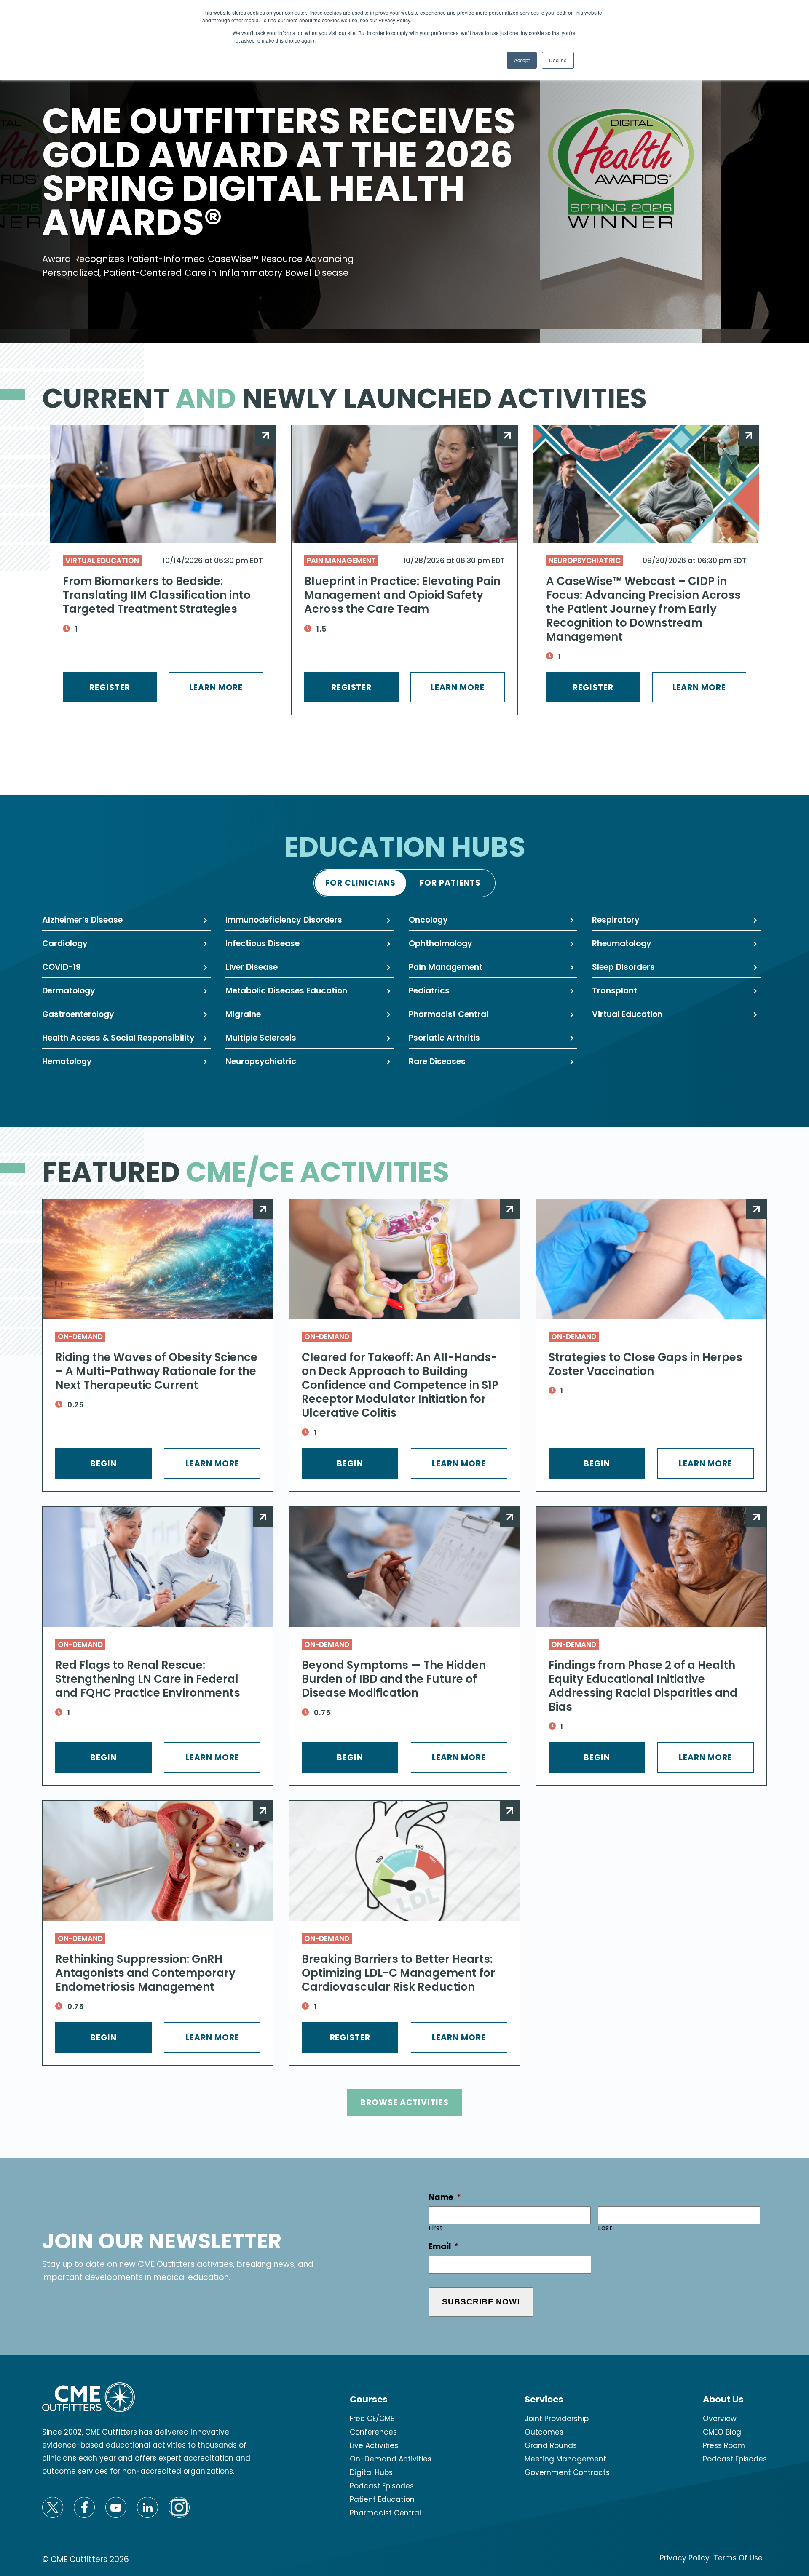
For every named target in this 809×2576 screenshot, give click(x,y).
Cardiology (65, 944)
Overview (720, 2419)
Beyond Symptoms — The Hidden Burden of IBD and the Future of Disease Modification (394, 1679)
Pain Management (341, 561)
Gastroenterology (78, 1014)
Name (445, 2198)
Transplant (615, 991)
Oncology (428, 920)
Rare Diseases (437, 1061)
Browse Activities (404, 2102)
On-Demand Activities (391, 2459)
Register (110, 687)
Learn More (216, 687)
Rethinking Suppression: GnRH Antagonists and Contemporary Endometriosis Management (145, 1973)
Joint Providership (557, 2419)
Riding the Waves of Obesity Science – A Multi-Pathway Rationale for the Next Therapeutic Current (156, 1371)
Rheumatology (622, 944)
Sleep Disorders (623, 967)
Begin (103, 1464)
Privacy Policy (685, 2558)
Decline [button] (558, 60)
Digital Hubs (371, 2472)
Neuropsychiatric (585, 561)
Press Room (724, 2445)
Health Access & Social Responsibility (118, 1038)
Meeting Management (565, 2459)
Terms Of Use (738, 2558)
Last (605, 2228)
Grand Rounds (551, 2445)
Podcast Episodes (382, 2486)
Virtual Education (102, 561)
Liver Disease (252, 967)
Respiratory (616, 920)
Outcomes (544, 2432)
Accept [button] (522, 60)
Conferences (373, 2432)
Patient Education (382, 2499)
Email (444, 2247)
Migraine (243, 1014)
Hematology (67, 1061)
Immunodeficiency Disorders (284, 920)
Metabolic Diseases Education (286, 991)
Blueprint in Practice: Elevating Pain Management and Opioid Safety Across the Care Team (402, 595)
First (436, 2228)
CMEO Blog (722, 2432)
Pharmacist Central (449, 1014)
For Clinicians (360, 883)
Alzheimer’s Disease (82, 920)
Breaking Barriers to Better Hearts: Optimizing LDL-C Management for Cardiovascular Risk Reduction (398, 1973)
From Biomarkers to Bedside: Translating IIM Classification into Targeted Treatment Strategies (157, 595)
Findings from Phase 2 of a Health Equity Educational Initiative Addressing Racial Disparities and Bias (643, 1686)
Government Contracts (567, 2472)
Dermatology (69, 991)
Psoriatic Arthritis (444, 1038)
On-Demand (80, 1337)
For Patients (450, 883)
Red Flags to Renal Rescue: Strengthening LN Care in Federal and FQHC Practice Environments (148, 1679)
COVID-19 (62, 967)
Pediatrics (429, 991)
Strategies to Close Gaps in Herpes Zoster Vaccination (646, 1364)
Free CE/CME (372, 2419)
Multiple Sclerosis (261, 1038)
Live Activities (374, 2445)
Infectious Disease (263, 944)
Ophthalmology (441, 944)
